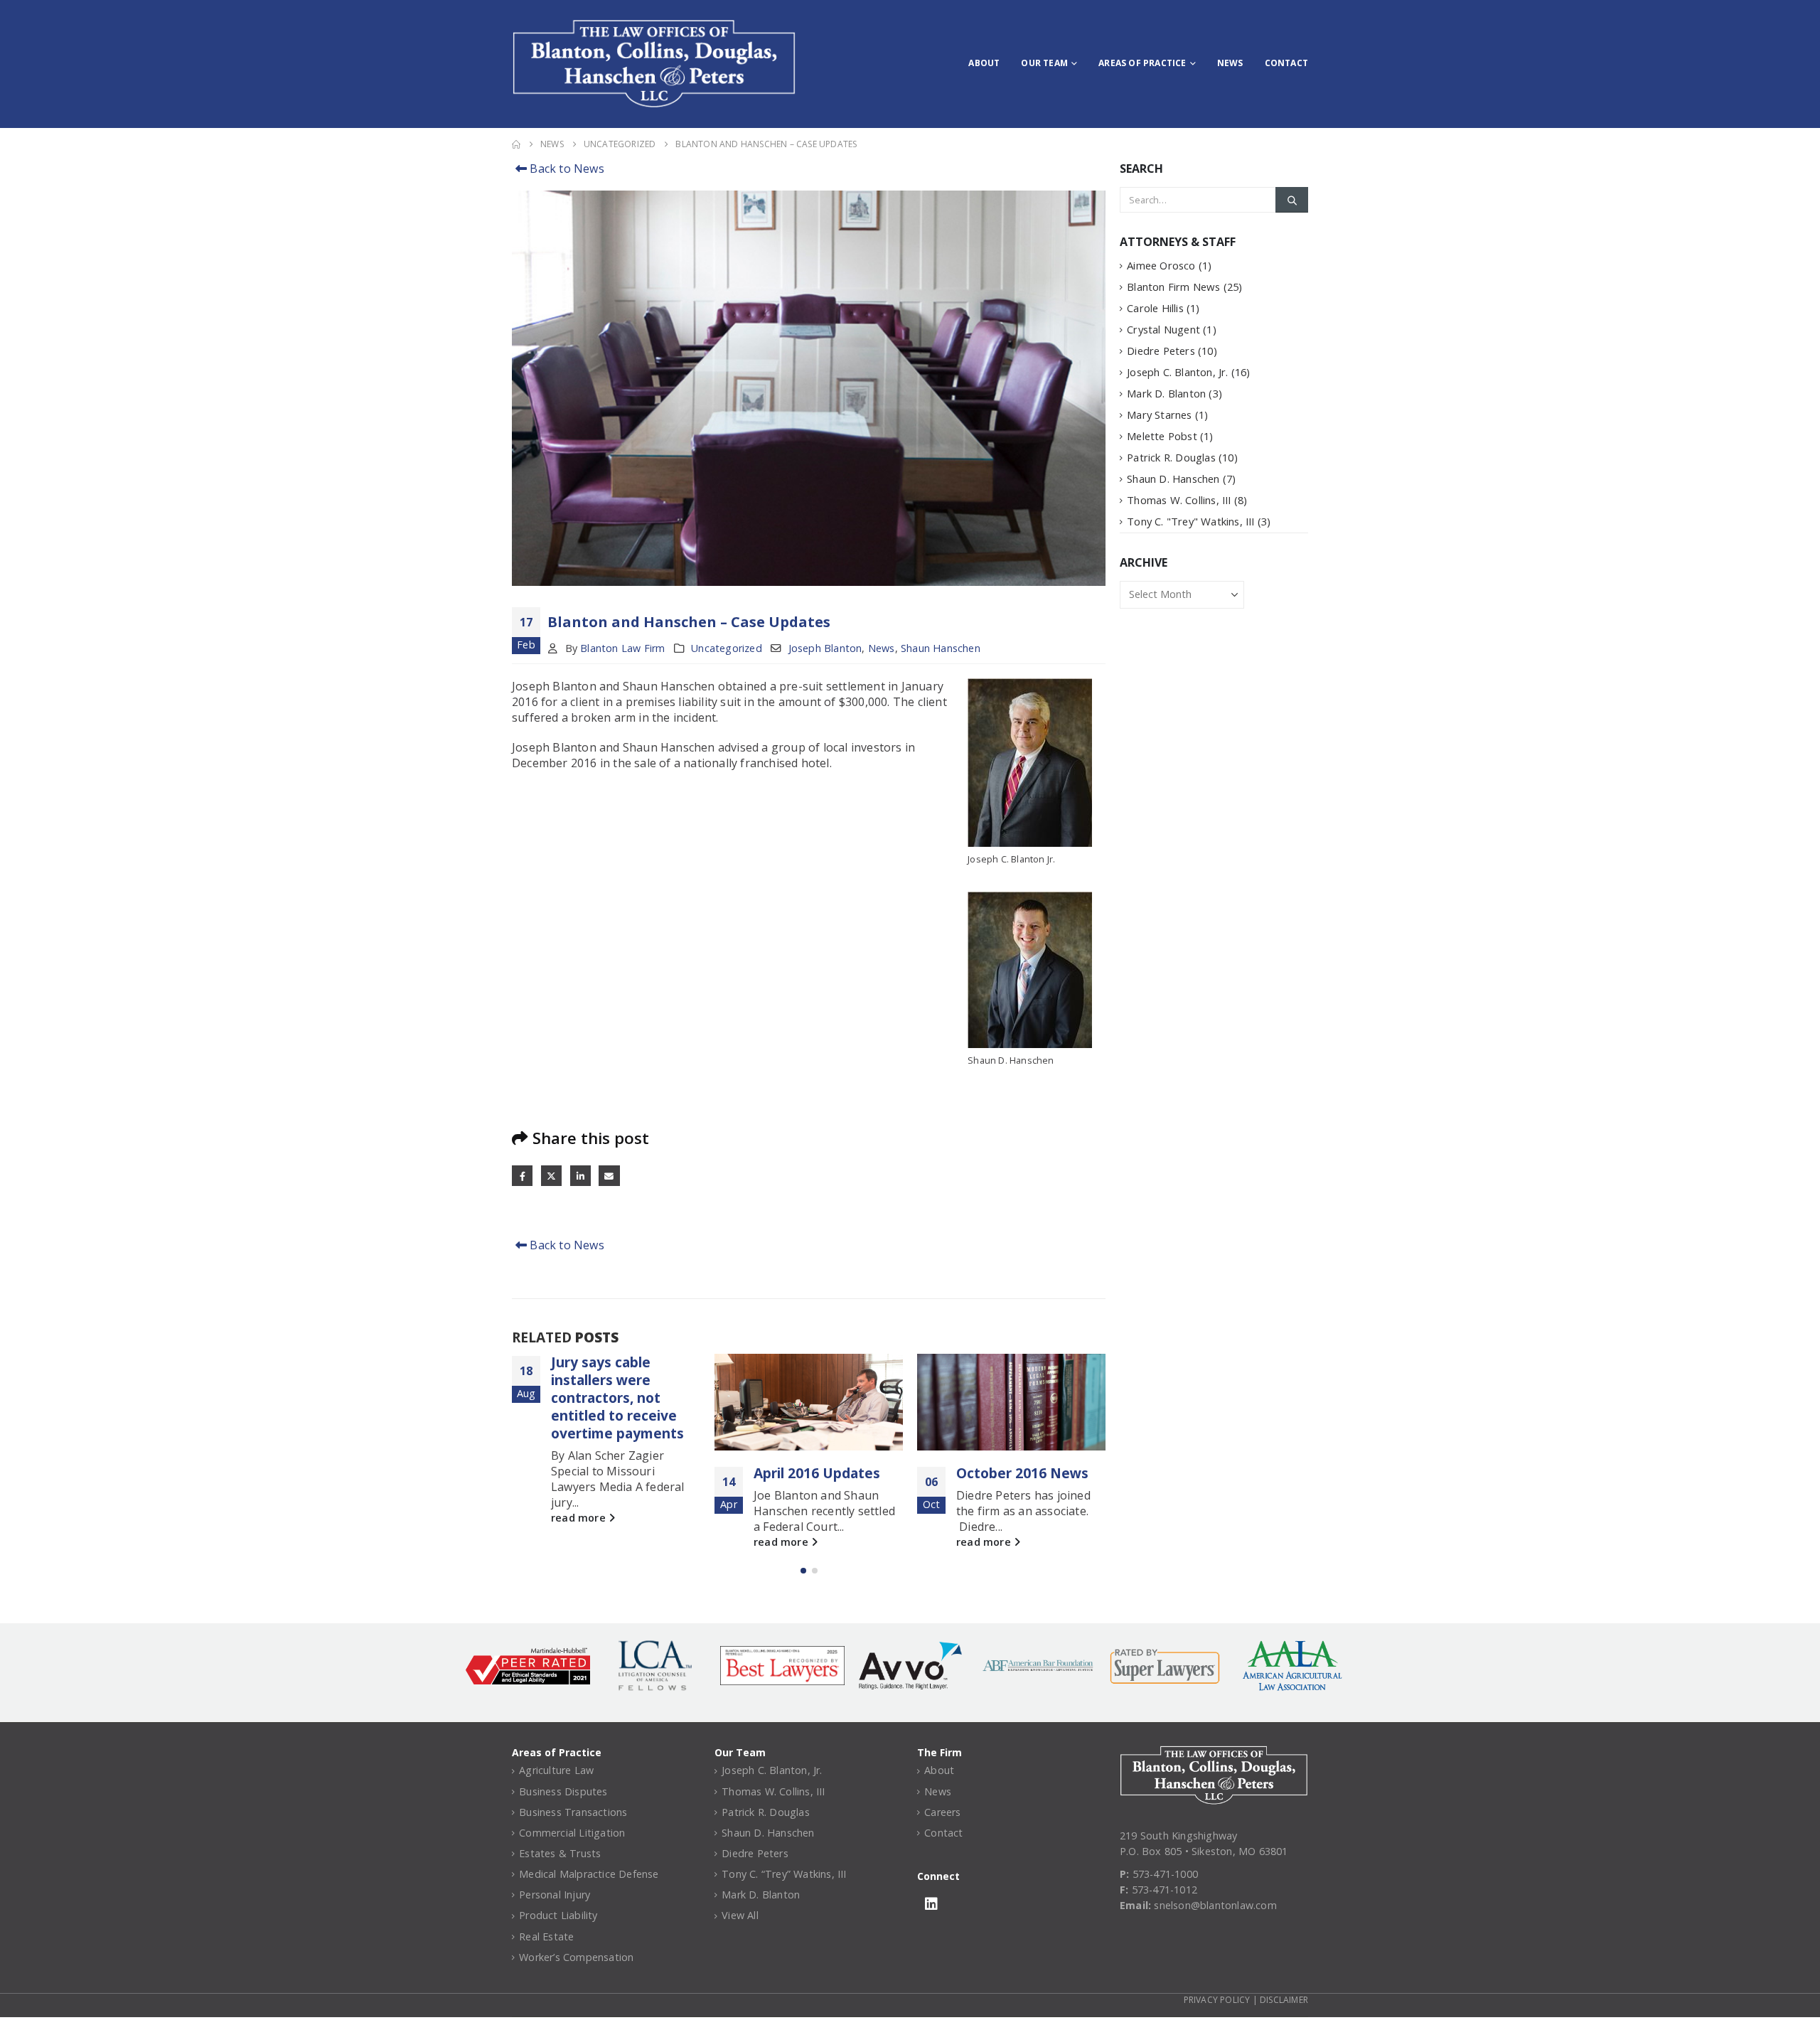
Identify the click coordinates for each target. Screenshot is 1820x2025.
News (1230, 63)
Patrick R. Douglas (1171, 457)
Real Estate (546, 1936)
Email (609, 1176)
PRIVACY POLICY (1217, 2000)
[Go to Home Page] (516, 144)
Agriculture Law (556, 1770)
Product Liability (558, 1915)
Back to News (566, 169)
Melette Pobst (1162, 436)
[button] (803, 1571)
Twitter (551, 1176)
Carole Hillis (1155, 308)
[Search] (1292, 200)
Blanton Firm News (1173, 287)
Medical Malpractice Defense (589, 1874)
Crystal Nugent (1163, 329)
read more (580, 1518)
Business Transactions (573, 1812)
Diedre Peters (1161, 351)
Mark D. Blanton (1166, 393)
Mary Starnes (1159, 415)
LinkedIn (580, 1176)
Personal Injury (555, 1895)
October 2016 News (1022, 1473)
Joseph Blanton (825, 648)
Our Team (1044, 63)
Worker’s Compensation (576, 1957)
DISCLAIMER (1284, 2000)
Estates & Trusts (560, 1853)
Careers (942, 1812)
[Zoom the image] (1214, 1753)
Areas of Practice (1142, 63)
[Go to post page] (809, 1402)
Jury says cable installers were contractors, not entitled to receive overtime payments (617, 1398)
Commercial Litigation (572, 1833)
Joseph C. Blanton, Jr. (1177, 372)
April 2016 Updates (817, 1473)
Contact (1286, 63)
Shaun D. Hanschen (1173, 479)
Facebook (522, 1176)
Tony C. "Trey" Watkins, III (1190, 521)
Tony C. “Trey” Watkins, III (784, 1874)
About (984, 63)
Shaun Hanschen (941, 648)
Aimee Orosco (1161, 265)
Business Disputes (563, 1791)
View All (740, 1915)
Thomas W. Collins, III (1179, 500)
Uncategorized (727, 648)
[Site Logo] (654, 64)
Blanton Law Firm (622, 648)
